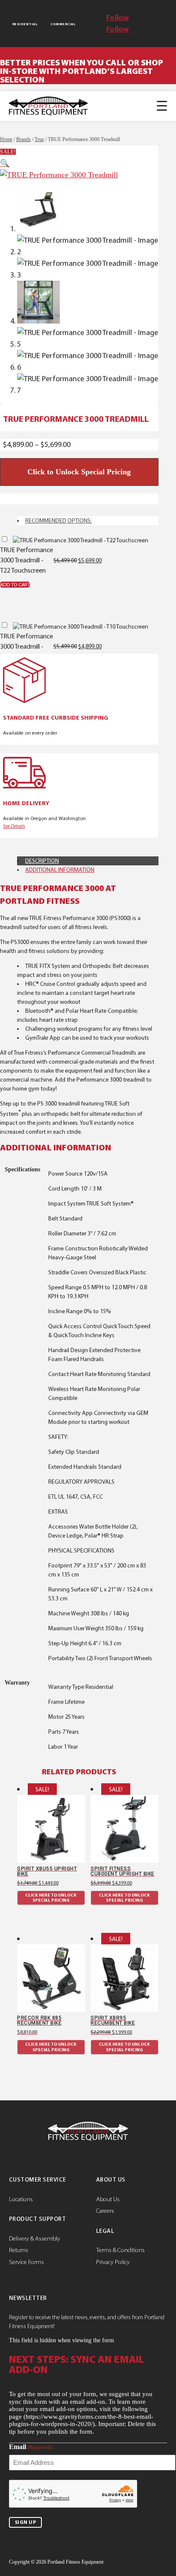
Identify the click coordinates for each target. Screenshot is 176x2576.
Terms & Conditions (120, 2250)
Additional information (60, 870)
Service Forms (26, 2262)
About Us (108, 2199)
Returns (19, 2250)
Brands (23, 139)
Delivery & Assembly (35, 2238)
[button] (5, 163)
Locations (21, 2199)
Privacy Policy (113, 2262)
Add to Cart (15, 585)
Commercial (63, 24)
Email (31, 2447)
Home (6, 139)
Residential (25, 24)
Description (42, 861)
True (39, 139)
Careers (105, 2211)
